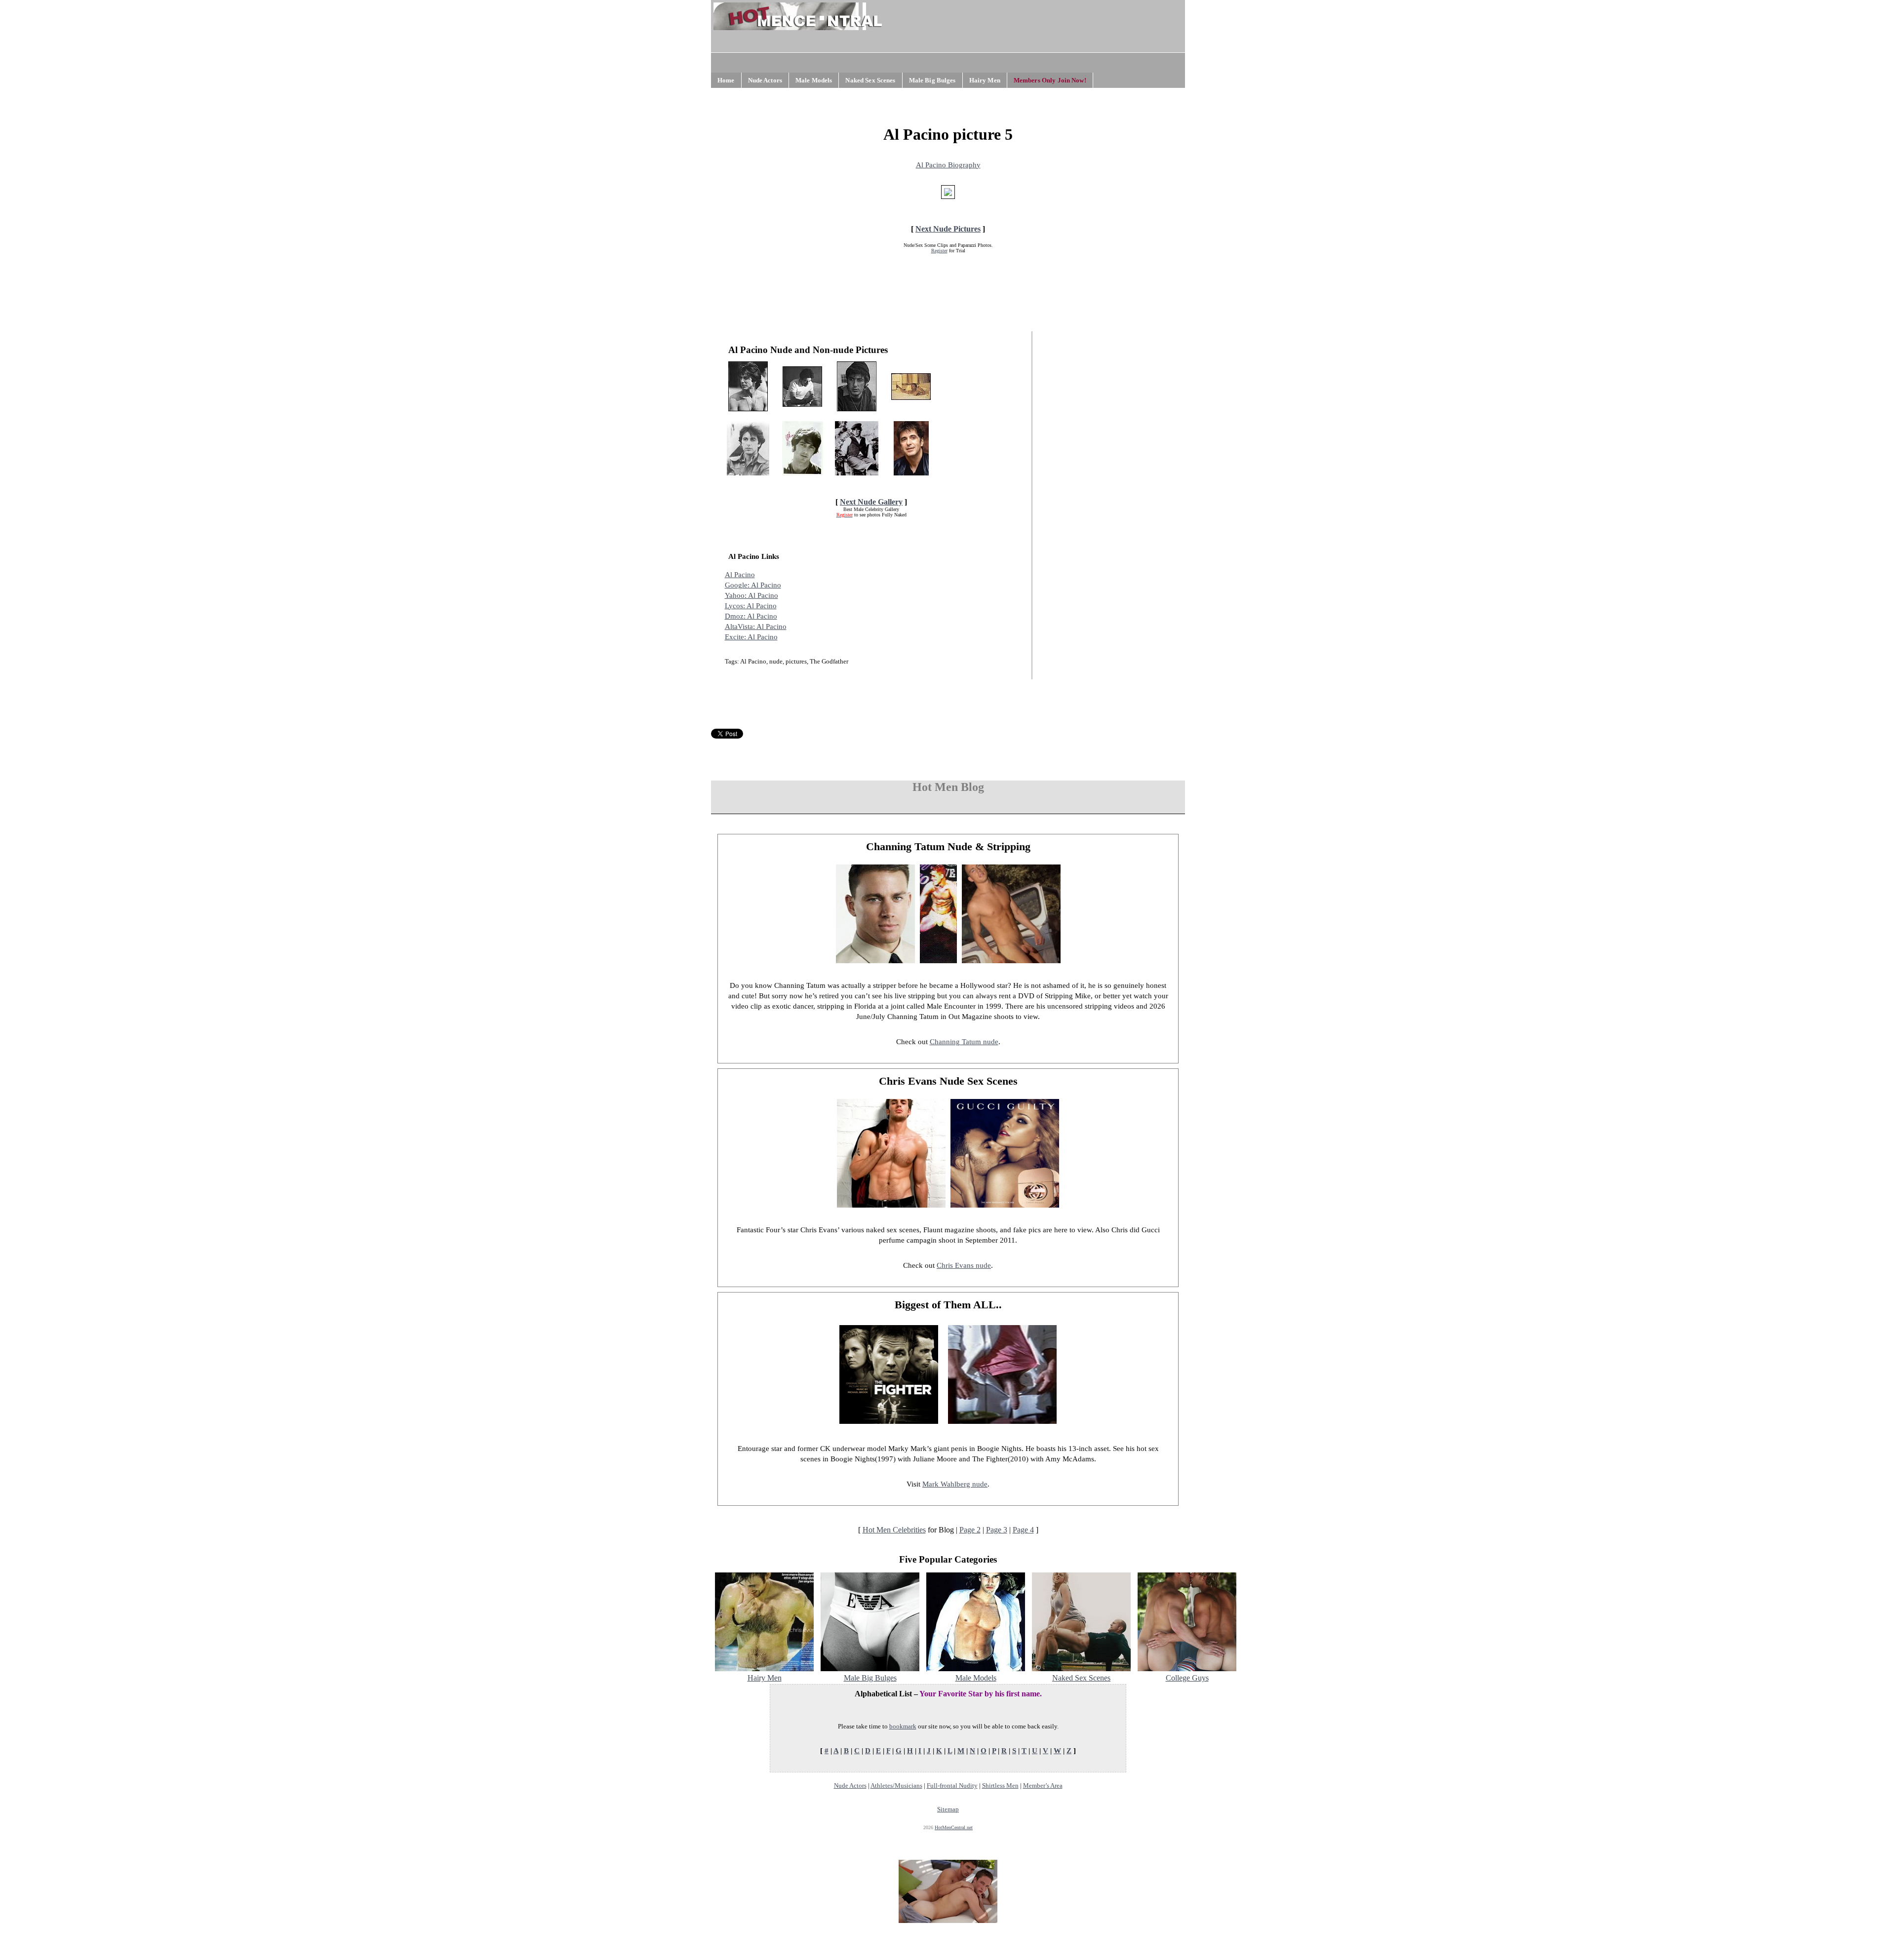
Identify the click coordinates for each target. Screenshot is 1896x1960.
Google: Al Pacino (753, 585)
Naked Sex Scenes (870, 80)
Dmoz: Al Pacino (751, 616)
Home (726, 80)
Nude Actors (765, 80)
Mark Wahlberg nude (955, 1484)
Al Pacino (740, 575)
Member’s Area (1043, 1785)
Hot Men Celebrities (894, 1530)
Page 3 (997, 1530)
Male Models (814, 80)
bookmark (903, 1726)
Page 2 (970, 1530)
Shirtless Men (1000, 1785)
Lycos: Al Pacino (751, 606)
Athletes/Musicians (896, 1785)
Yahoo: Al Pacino (751, 595)
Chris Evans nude (964, 1265)
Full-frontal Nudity (952, 1785)
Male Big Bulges (932, 80)
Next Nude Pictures (948, 229)
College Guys (1187, 1678)
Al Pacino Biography (948, 165)
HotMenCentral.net (954, 1827)
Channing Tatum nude (964, 1042)
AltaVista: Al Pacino (756, 627)
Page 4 (1023, 1530)
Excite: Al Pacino (751, 637)
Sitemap (948, 1809)
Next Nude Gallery (871, 502)
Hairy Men (985, 80)
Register (939, 251)
